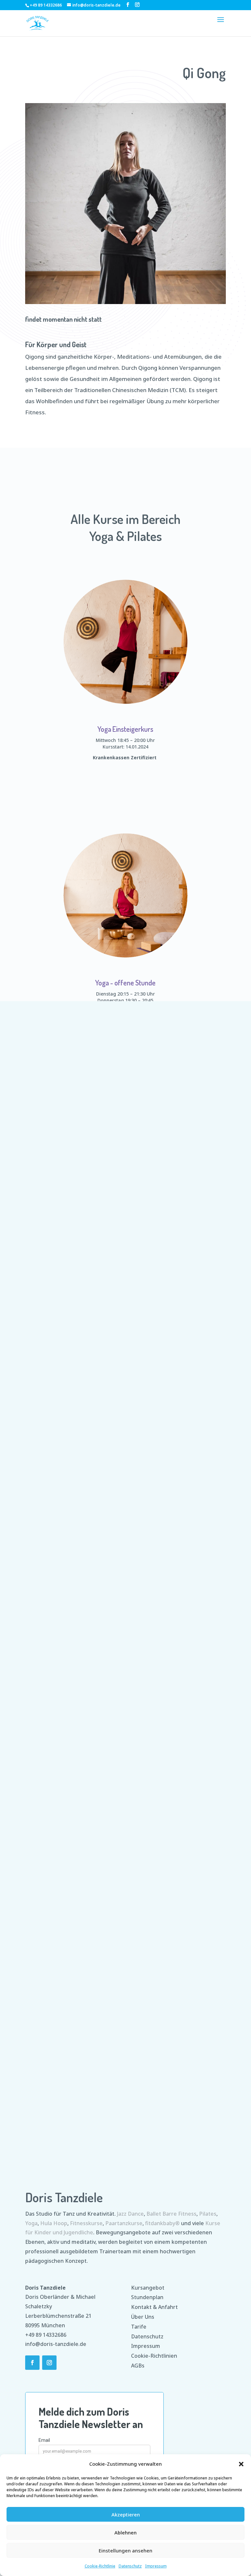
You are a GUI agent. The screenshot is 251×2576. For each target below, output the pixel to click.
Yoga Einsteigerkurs (125, 729)
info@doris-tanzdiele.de (56, 2344)
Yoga (31, 2223)
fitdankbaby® (162, 2223)
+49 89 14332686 (46, 2335)
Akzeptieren (126, 2514)
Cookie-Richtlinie (100, 2566)
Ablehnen (125, 2532)
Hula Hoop (54, 2223)
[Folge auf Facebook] (32, 2363)
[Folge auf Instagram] (49, 2363)
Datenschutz (130, 2566)
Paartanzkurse (124, 2223)
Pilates (208, 2214)
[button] (241, 2464)
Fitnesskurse (86, 2223)
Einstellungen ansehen (125, 2550)
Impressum (156, 2566)
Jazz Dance (130, 2214)
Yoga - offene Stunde (125, 982)
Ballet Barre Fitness (171, 2214)
